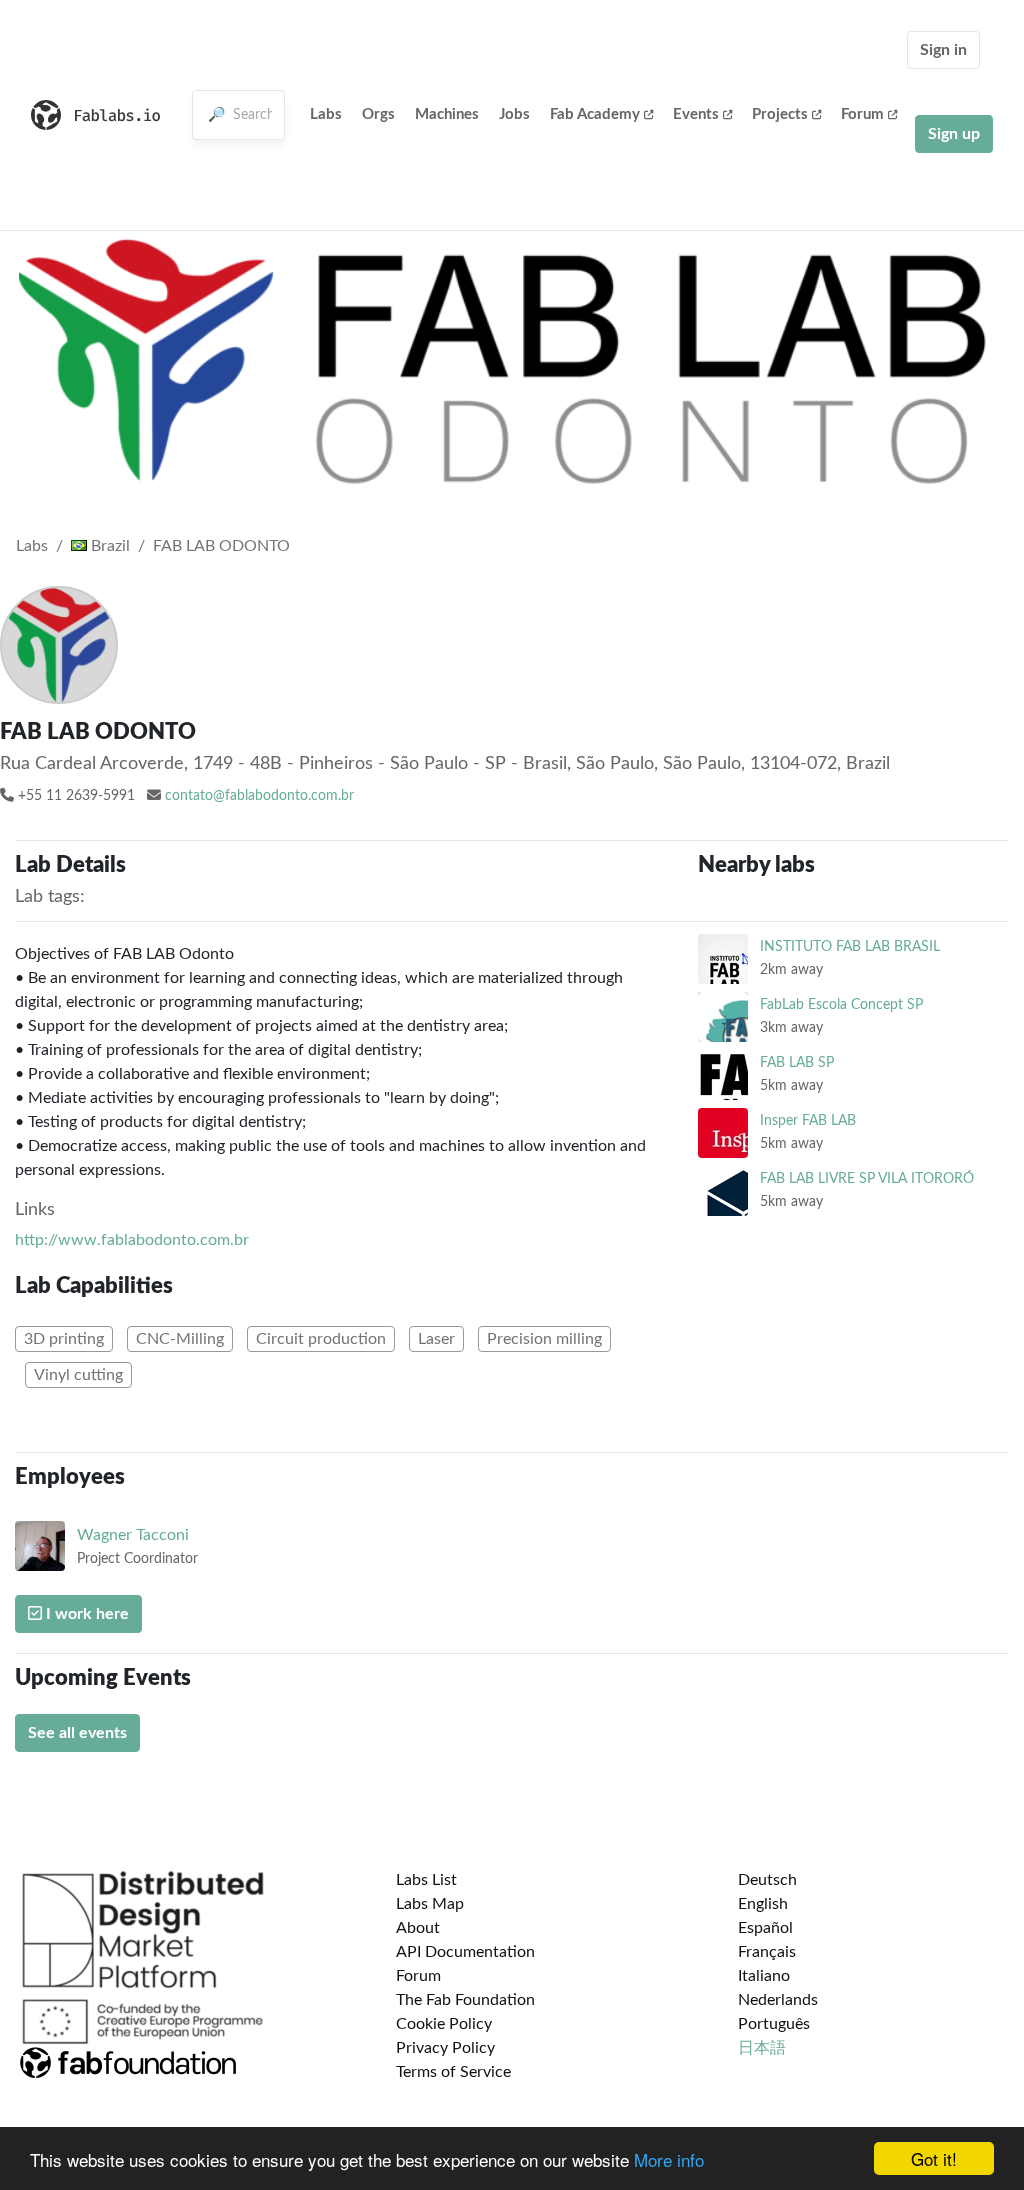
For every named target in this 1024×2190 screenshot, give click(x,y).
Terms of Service (453, 2072)
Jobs (514, 114)
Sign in (943, 50)
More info (669, 2159)
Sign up (954, 134)
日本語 (762, 2048)
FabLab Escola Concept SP (841, 1004)
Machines (447, 114)
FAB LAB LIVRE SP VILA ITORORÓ (867, 1178)
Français (767, 1952)
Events (696, 114)
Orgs (378, 114)
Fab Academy (595, 114)
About (418, 1928)
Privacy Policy (445, 2048)
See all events (77, 1733)
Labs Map (430, 1904)
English (763, 1904)
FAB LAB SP (797, 1062)
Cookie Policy (444, 2024)
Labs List (426, 1880)
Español (765, 1928)
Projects (780, 114)
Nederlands (778, 2000)
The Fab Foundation (465, 2000)
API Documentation (465, 1952)
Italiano (764, 1976)
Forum (862, 114)
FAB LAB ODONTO (221, 546)
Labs (326, 114)
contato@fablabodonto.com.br (259, 796)
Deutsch (767, 1880)
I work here (85, 1614)
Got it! (934, 2158)
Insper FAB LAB (808, 1120)
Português (774, 2024)
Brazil (108, 546)
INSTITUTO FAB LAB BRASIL (850, 946)
